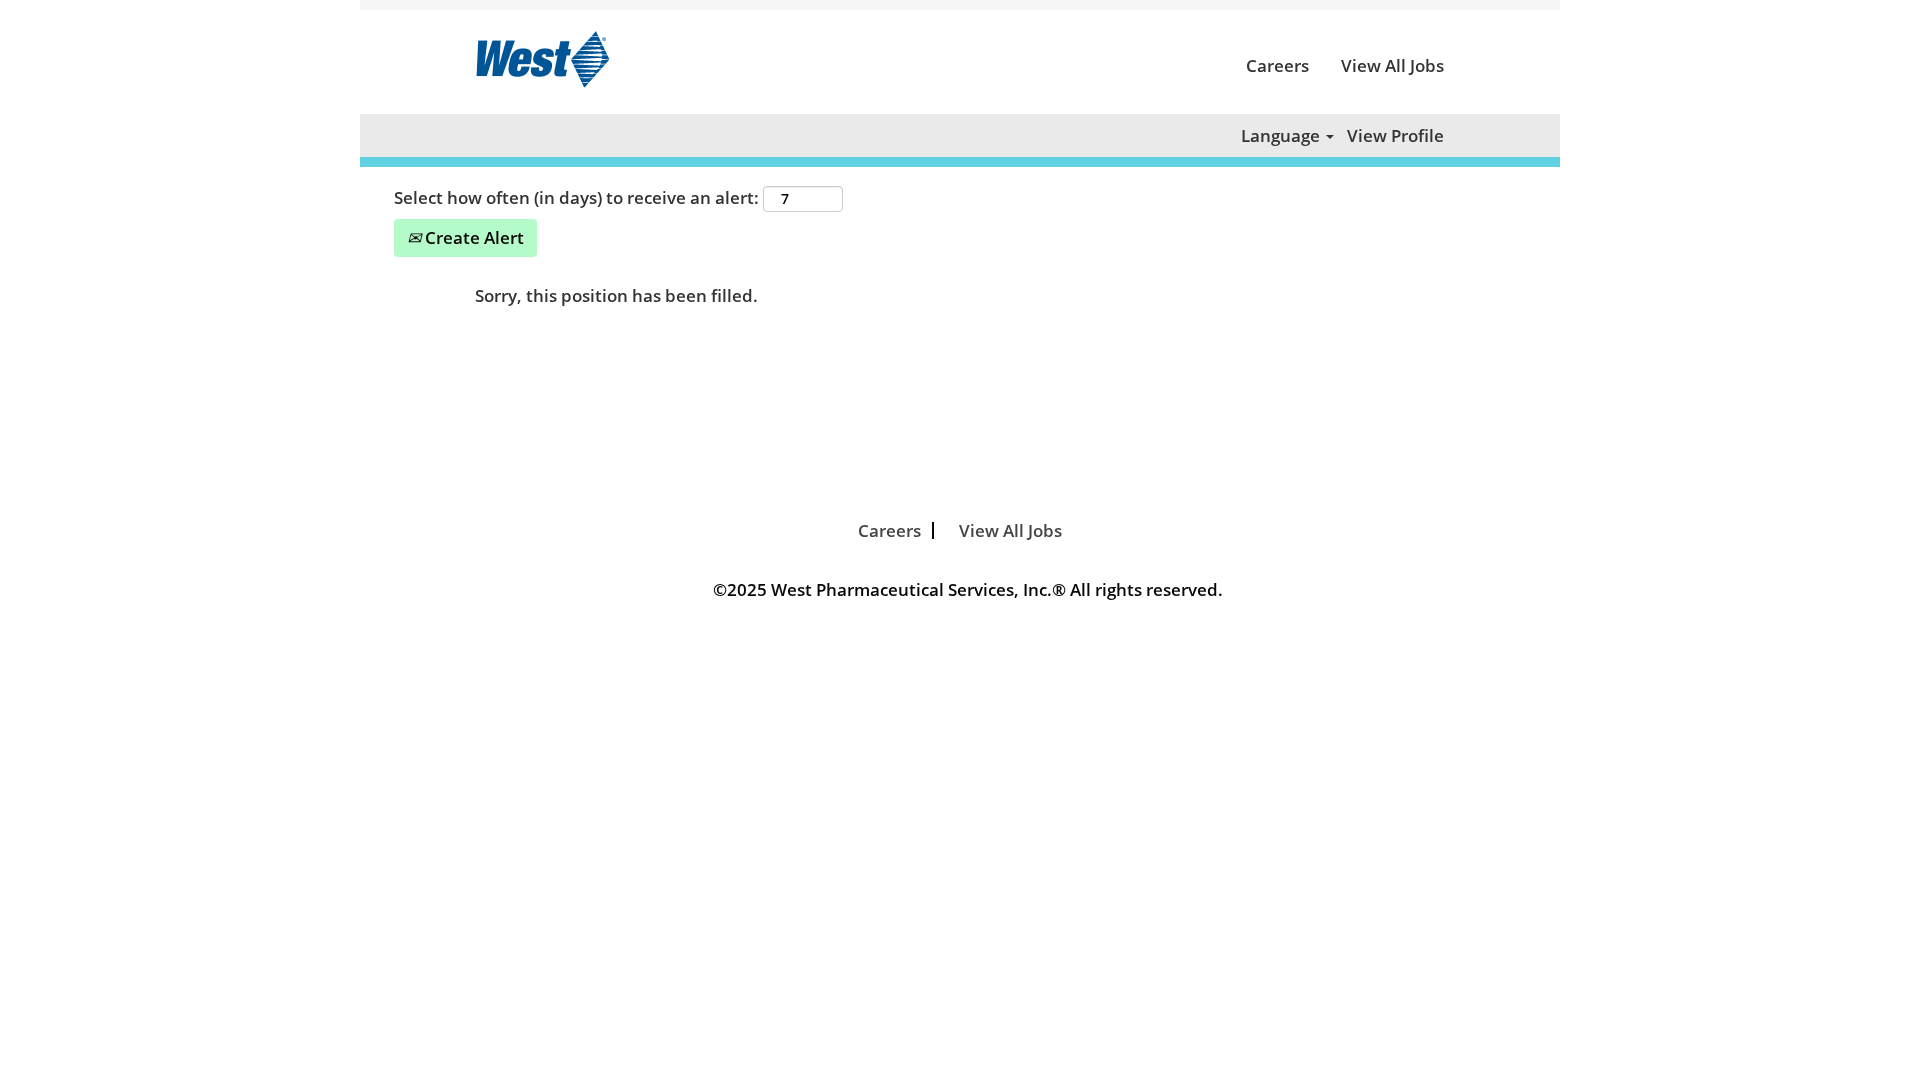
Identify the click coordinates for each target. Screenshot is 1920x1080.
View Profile (1395, 135)
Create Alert (472, 237)
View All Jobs (1392, 65)
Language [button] (1282, 135)
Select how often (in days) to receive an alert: (576, 197)
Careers (1277, 65)
